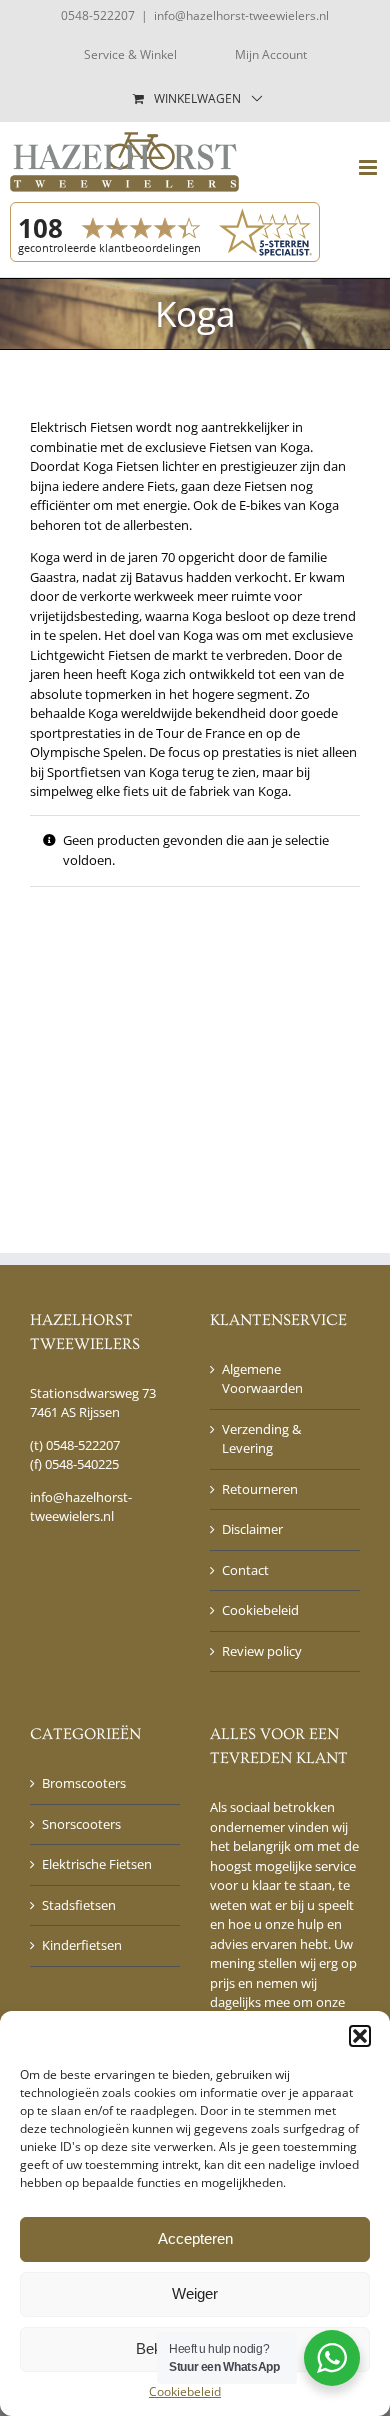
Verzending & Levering (261, 1439)
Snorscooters (81, 1824)
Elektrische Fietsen (97, 1864)
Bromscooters (84, 1783)
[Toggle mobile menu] (369, 167)
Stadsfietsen (79, 1905)
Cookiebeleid (185, 2391)
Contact (245, 1570)
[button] (360, 2036)
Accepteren (195, 2238)
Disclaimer (252, 1529)
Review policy (262, 1651)
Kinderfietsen (82, 1945)
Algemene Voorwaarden (262, 1379)
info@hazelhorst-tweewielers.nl (241, 15)
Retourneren (260, 1489)
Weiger (195, 2293)
